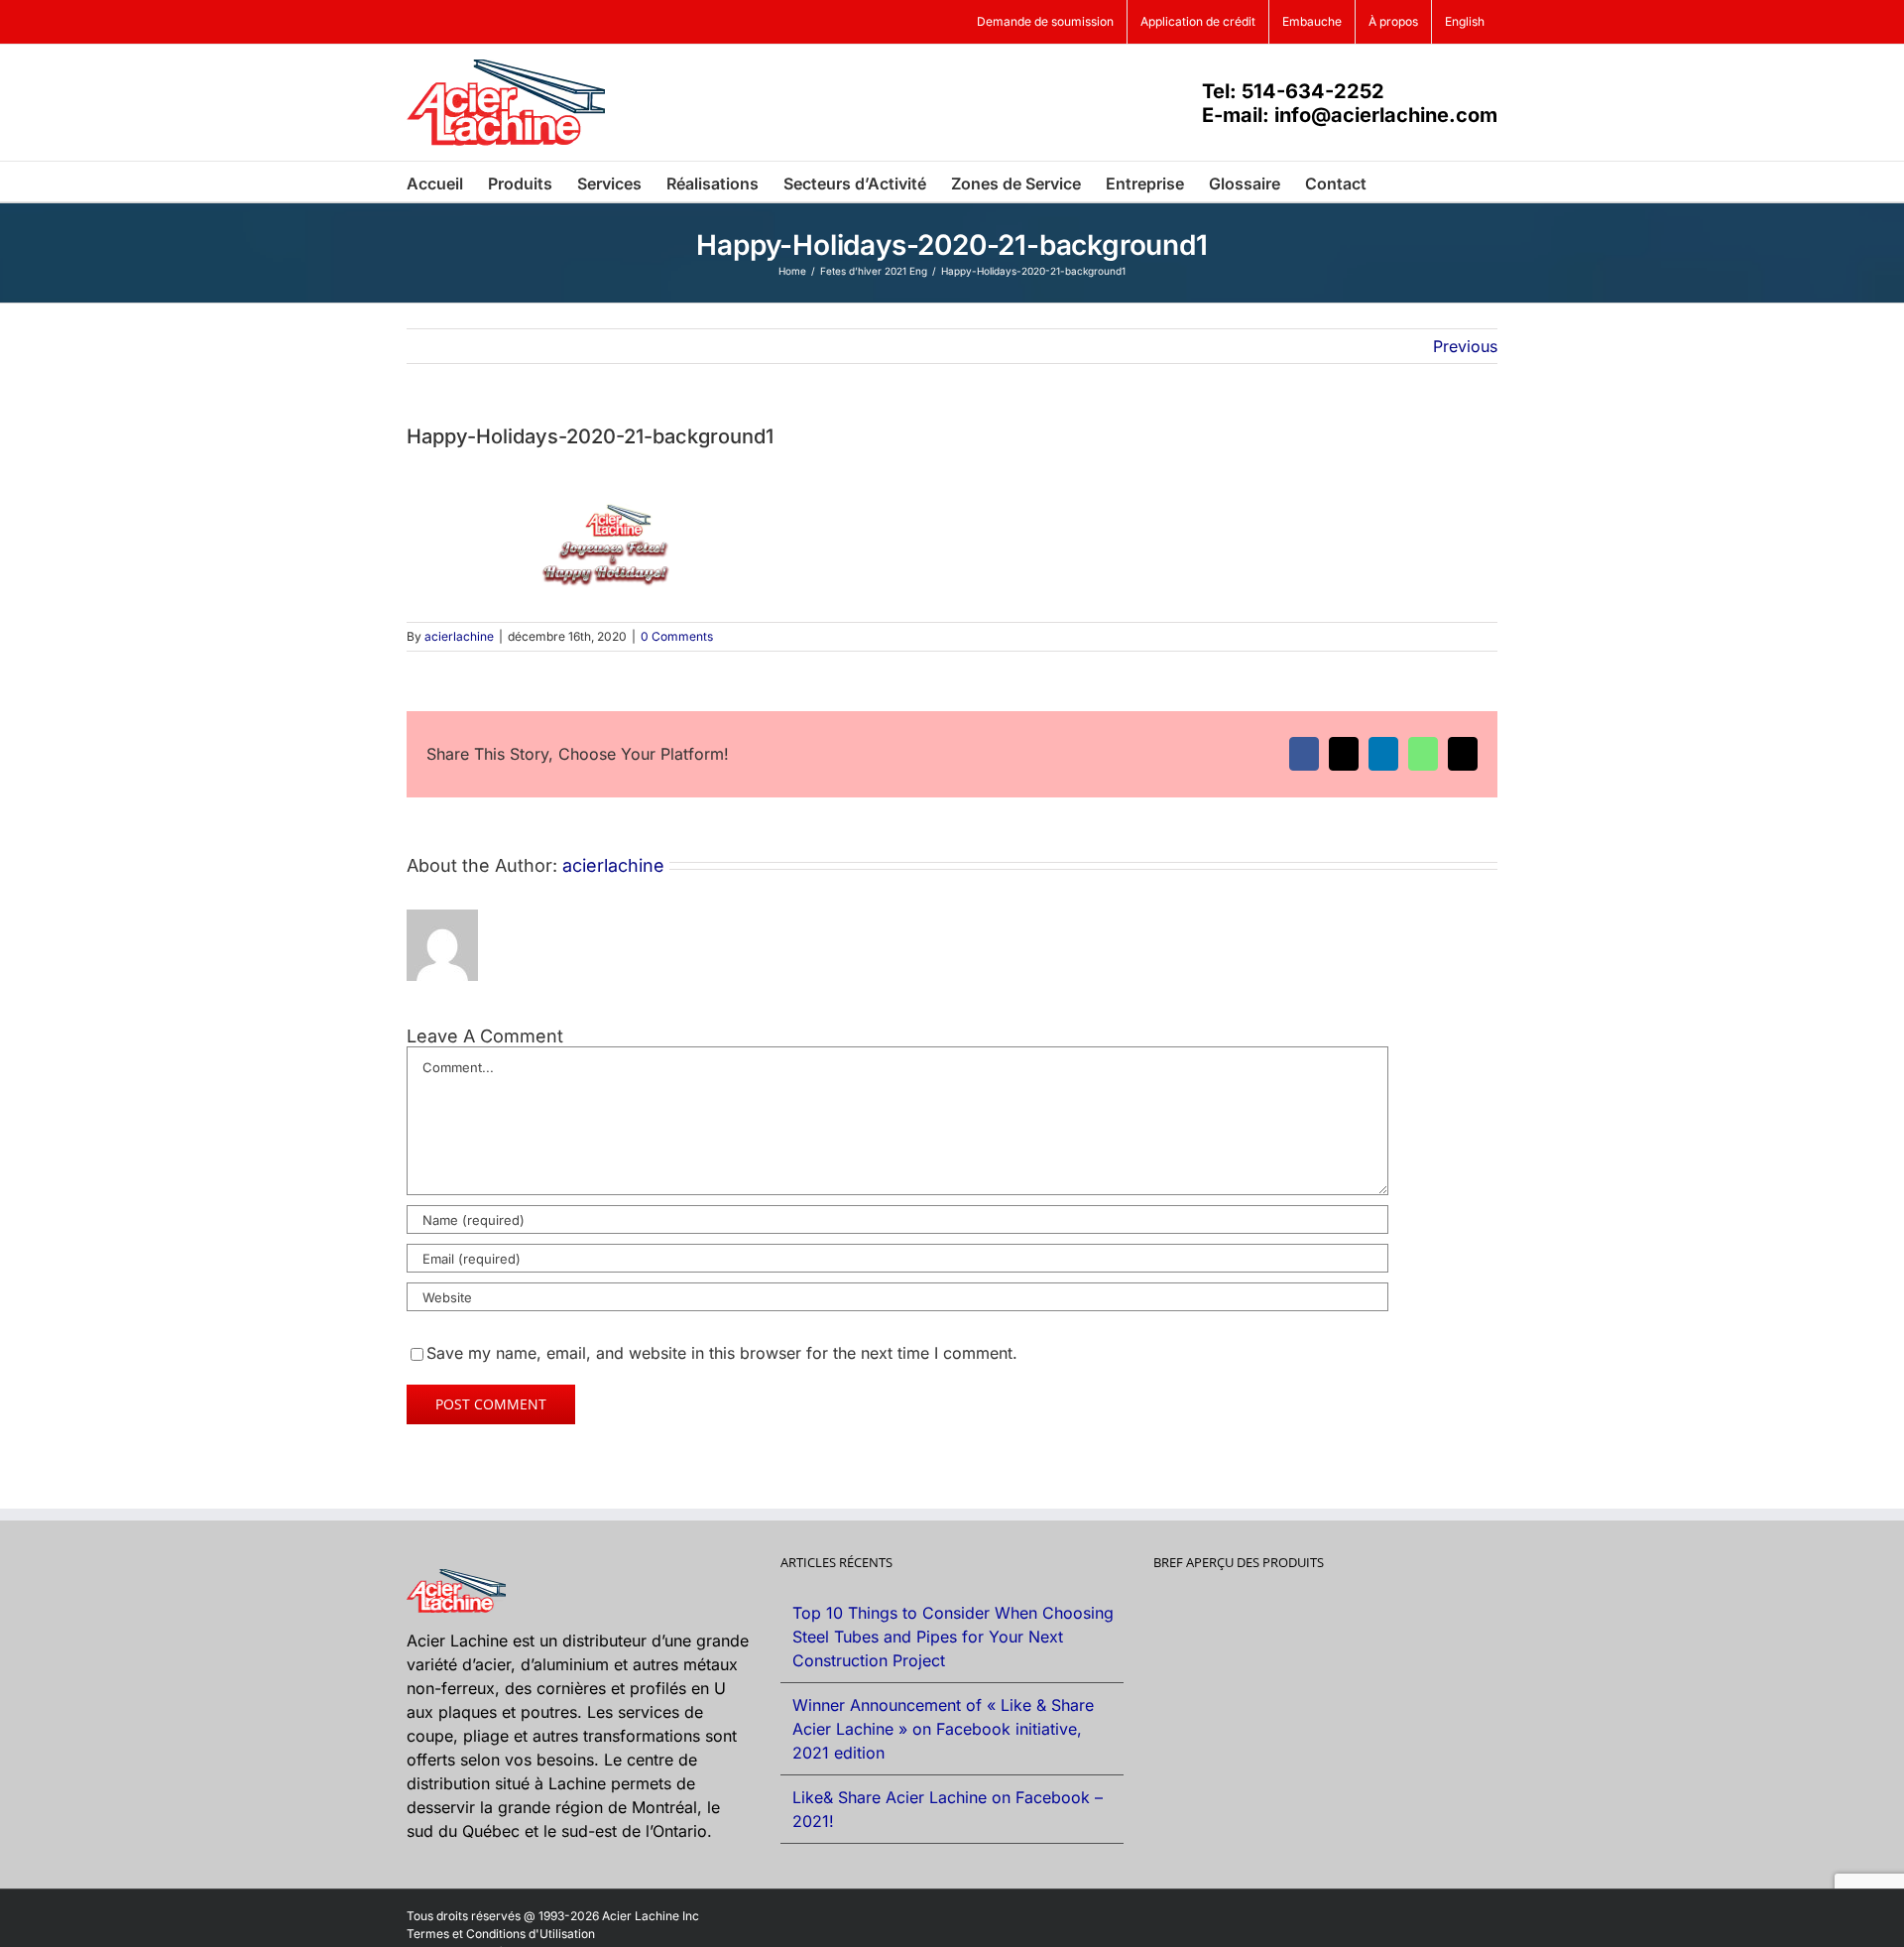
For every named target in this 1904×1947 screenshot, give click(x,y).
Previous (1465, 346)
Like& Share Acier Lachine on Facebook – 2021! (948, 1809)
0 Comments (677, 636)
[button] (1397, 182)
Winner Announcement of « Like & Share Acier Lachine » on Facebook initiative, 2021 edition (943, 1729)
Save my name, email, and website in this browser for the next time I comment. (722, 1353)
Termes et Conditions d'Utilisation (501, 1934)
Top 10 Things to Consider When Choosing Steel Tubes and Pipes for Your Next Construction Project (953, 1637)
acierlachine (459, 636)
